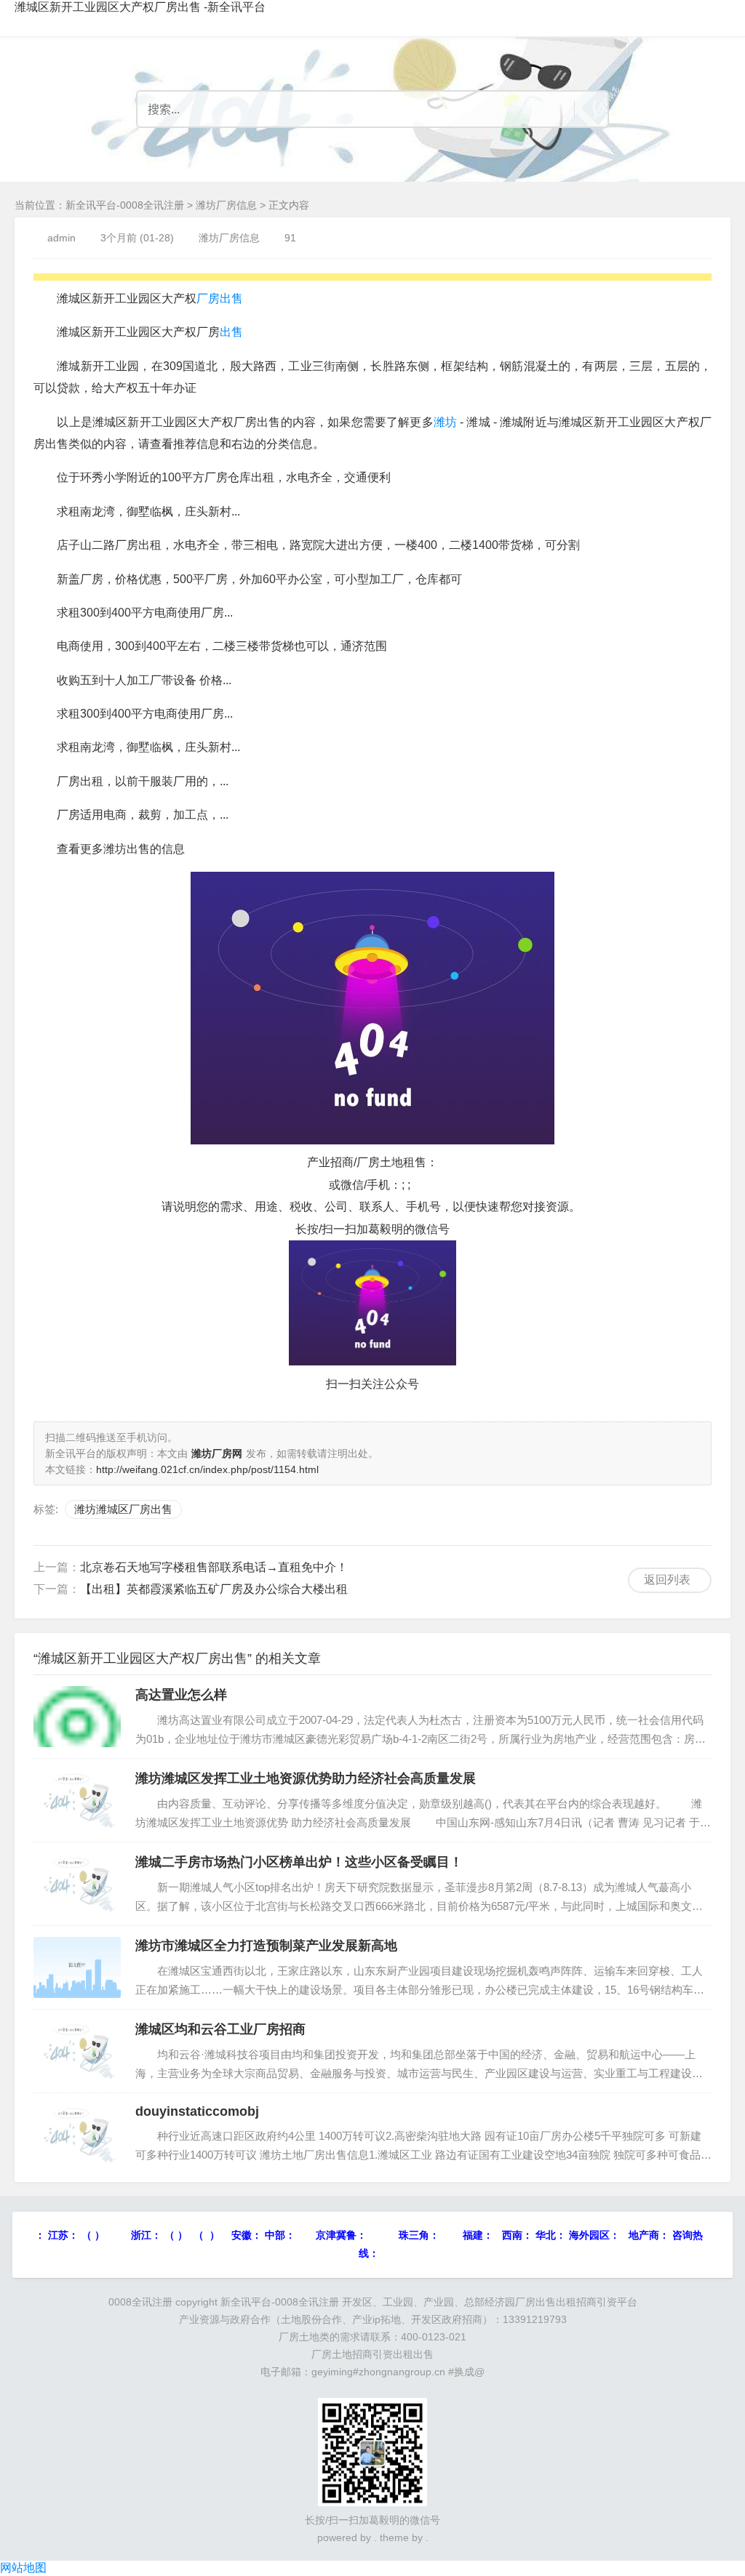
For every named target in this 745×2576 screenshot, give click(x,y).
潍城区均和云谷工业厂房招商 (220, 2029)
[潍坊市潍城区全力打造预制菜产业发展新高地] (77, 1967)
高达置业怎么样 (181, 1695)
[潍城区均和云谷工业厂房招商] (77, 2051)
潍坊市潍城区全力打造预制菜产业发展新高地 (266, 1946)
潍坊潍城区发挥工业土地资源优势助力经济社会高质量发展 (306, 1778)
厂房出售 (220, 298)
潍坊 (445, 422)
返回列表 (667, 1580)
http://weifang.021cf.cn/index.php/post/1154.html (207, 1469)
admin (61, 238)
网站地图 (23, 2568)
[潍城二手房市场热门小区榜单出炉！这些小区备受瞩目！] (77, 1884)
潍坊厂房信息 (226, 205)
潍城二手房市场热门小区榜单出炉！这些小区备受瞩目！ (299, 1862)
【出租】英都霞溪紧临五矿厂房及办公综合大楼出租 (214, 1589)
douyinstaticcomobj (197, 2111)
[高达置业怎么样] (77, 1717)
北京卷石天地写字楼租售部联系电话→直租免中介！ (214, 1567)
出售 (231, 332)
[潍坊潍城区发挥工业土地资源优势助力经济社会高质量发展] (77, 1800)
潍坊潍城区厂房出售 (123, 1509)
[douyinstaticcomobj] (77, 2135)
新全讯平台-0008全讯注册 (125, 205)
